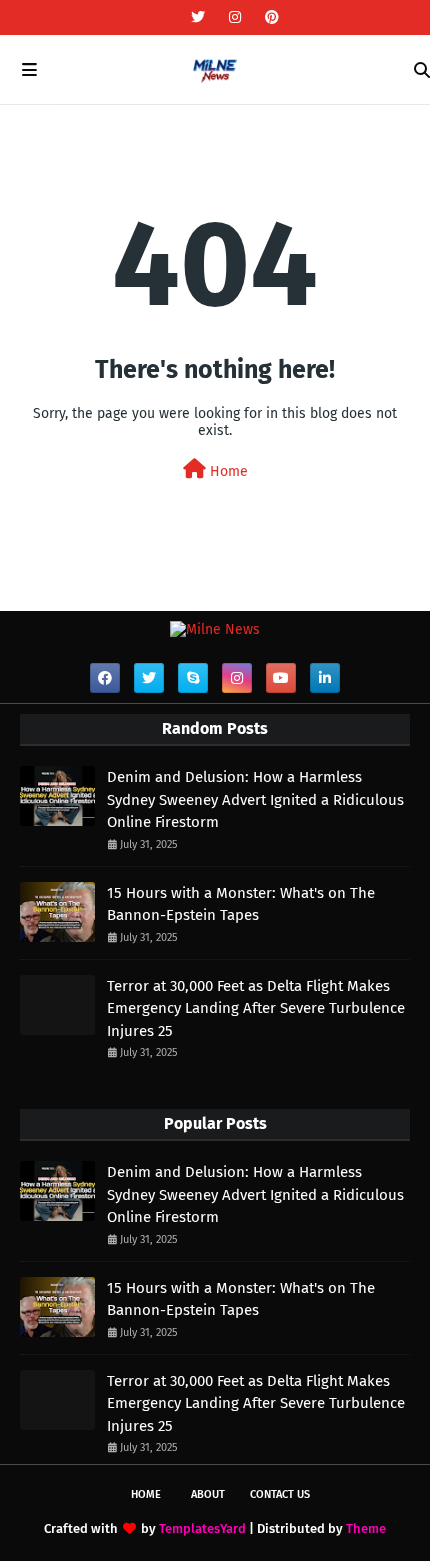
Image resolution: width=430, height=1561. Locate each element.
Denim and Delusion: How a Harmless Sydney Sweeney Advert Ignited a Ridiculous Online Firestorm (255, 799)
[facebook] (105, 678)
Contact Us (280, 1494)
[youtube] (281, 678)
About (208, 1494)
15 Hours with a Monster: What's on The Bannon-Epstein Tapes (241, 904)
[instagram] (235, 17)
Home (227, 471)
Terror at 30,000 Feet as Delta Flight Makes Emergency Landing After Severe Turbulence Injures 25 (256, 1008)
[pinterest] (269, 17)
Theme (366, 1528)
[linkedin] (325, 678)
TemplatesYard (202, 1528)
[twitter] (198, 17)
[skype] (193, 678)
